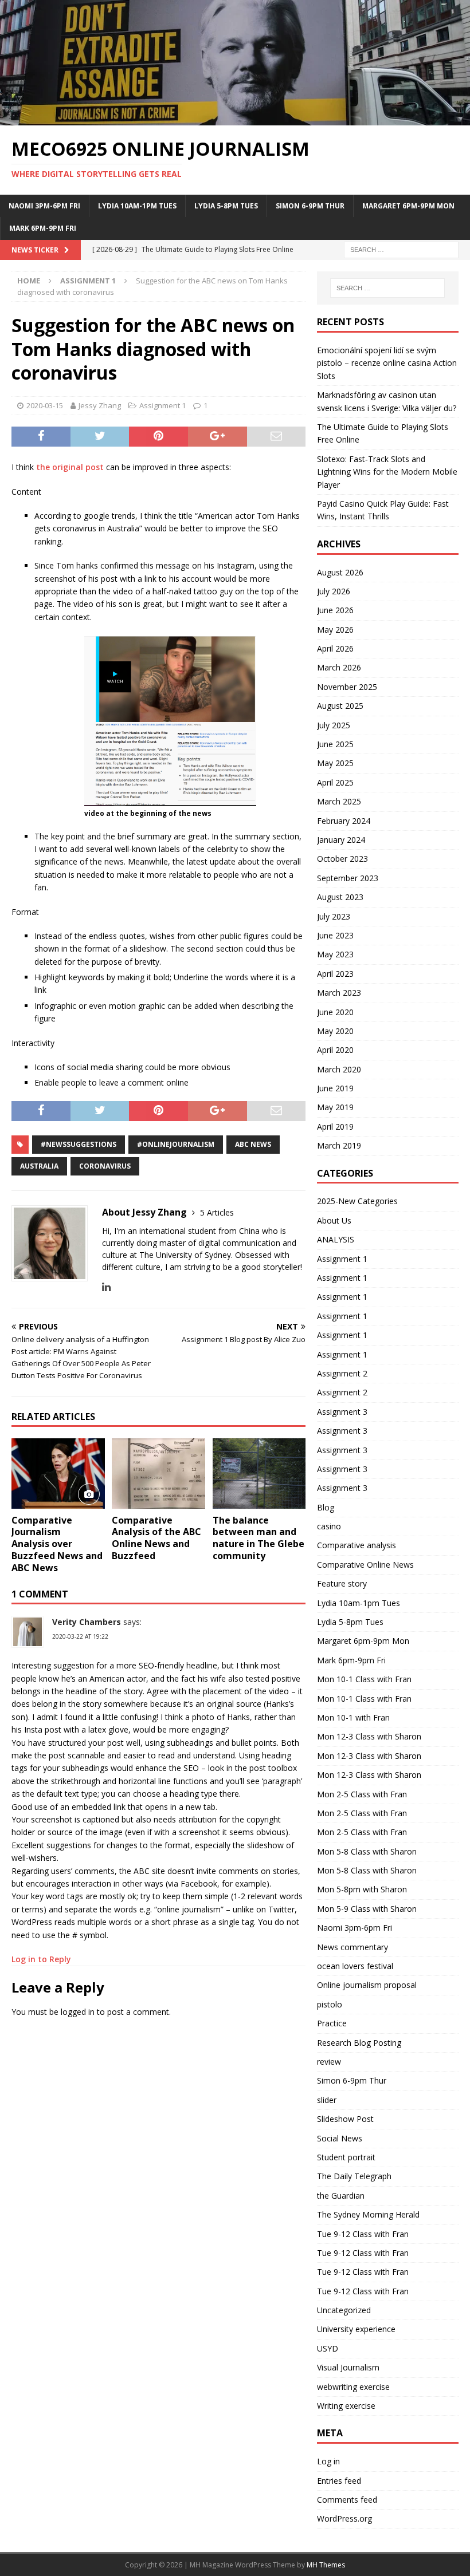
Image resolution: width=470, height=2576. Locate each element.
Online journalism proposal (367, 1985)
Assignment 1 (162, 405)
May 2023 (335, 954)
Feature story (342, 1583)
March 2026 (339, 667)
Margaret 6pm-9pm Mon (408, 206)
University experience (356, 2329)
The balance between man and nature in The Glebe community (258, 1538)
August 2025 (340, 706)
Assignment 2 (342, 1373)
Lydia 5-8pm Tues (226, 206)
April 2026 (335, 648)
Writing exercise (346, 2406)
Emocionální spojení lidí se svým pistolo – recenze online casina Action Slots (387, 363)
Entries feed (339, 2481)
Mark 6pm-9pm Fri (43, 228)
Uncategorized (344, 2310)
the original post (70, 467)
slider (327, 2100)
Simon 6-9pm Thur (310, 206)
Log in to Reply (41, 1959)
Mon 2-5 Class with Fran (362, 1794)
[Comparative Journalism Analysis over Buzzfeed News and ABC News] (58, 1473)
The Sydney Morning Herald (368, 2214)
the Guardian (341, 2196)
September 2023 (348, 878)
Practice (332, 2023)
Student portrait (346, 2157)
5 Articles (217, 1212)
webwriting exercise (353, 2387)
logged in (78, 2012)
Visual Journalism (348, 2367)
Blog (326, 1507)
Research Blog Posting (359, 2043)
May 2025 (335, 763)
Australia (39, 1166)
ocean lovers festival (355, 1966)
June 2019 (335, 1088)
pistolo (330, 2004)
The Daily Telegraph (354, 2176)
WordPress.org (344, 2518)
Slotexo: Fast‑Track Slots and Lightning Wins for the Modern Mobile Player (387, 472)
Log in (328, 2461)
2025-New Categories (357, 1201)
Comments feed (347, 2500)
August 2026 (340, 572)
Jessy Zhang (100, 405)
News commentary (352, 1947)
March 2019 (339, 1145)
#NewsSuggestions (79, 1144)
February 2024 (344, 821)
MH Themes (326, 2565)
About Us (334, 1220)
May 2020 (335, 1031)
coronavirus (105, 1166)
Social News (340, 2138)
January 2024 (341, 840)
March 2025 (339, 801)
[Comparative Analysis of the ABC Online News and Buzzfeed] (158, 1473)
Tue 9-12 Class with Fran (363, 2234)
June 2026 (335, 610)
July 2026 (334, 591)
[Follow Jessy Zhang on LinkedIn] (106, 1287)
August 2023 (340, 897)
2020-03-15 (45, 405)
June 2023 (335, 935)
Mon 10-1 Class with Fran (364, 1679)
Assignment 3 (342, 1412)
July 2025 (334, 725)
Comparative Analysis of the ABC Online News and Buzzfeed (156, 1538)
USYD (328, 2348)
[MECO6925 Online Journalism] (235, 118)
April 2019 (335, 1127)
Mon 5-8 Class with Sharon (367, 1851)
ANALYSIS (336, 1239)
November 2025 (347, 687)
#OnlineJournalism (176, 1144)
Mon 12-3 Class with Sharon (369, 1736)
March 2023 (339, 993)
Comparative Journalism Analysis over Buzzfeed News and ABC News (57, 1544)
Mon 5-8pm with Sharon (362, 1889)
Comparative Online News (365, 1565)
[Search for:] (401, 249)
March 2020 (339, 1069)
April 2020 (335, 1050)
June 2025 (335, 744)
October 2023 (342, 859)
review (329, 2062)
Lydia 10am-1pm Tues (137, 206)
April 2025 (335, 782)
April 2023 (335, 974)
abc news (253, 1144)
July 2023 (334, 916)
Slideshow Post (345, 2119)
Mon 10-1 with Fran (353, 1717)
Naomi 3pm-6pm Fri (44, 206)
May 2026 (335, 630)
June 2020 (335, 1012)
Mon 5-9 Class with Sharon (367, 1909)
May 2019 (335, 1107)
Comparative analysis (357, 1545)
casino (329, 1526)
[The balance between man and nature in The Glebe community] (259, 1473)
